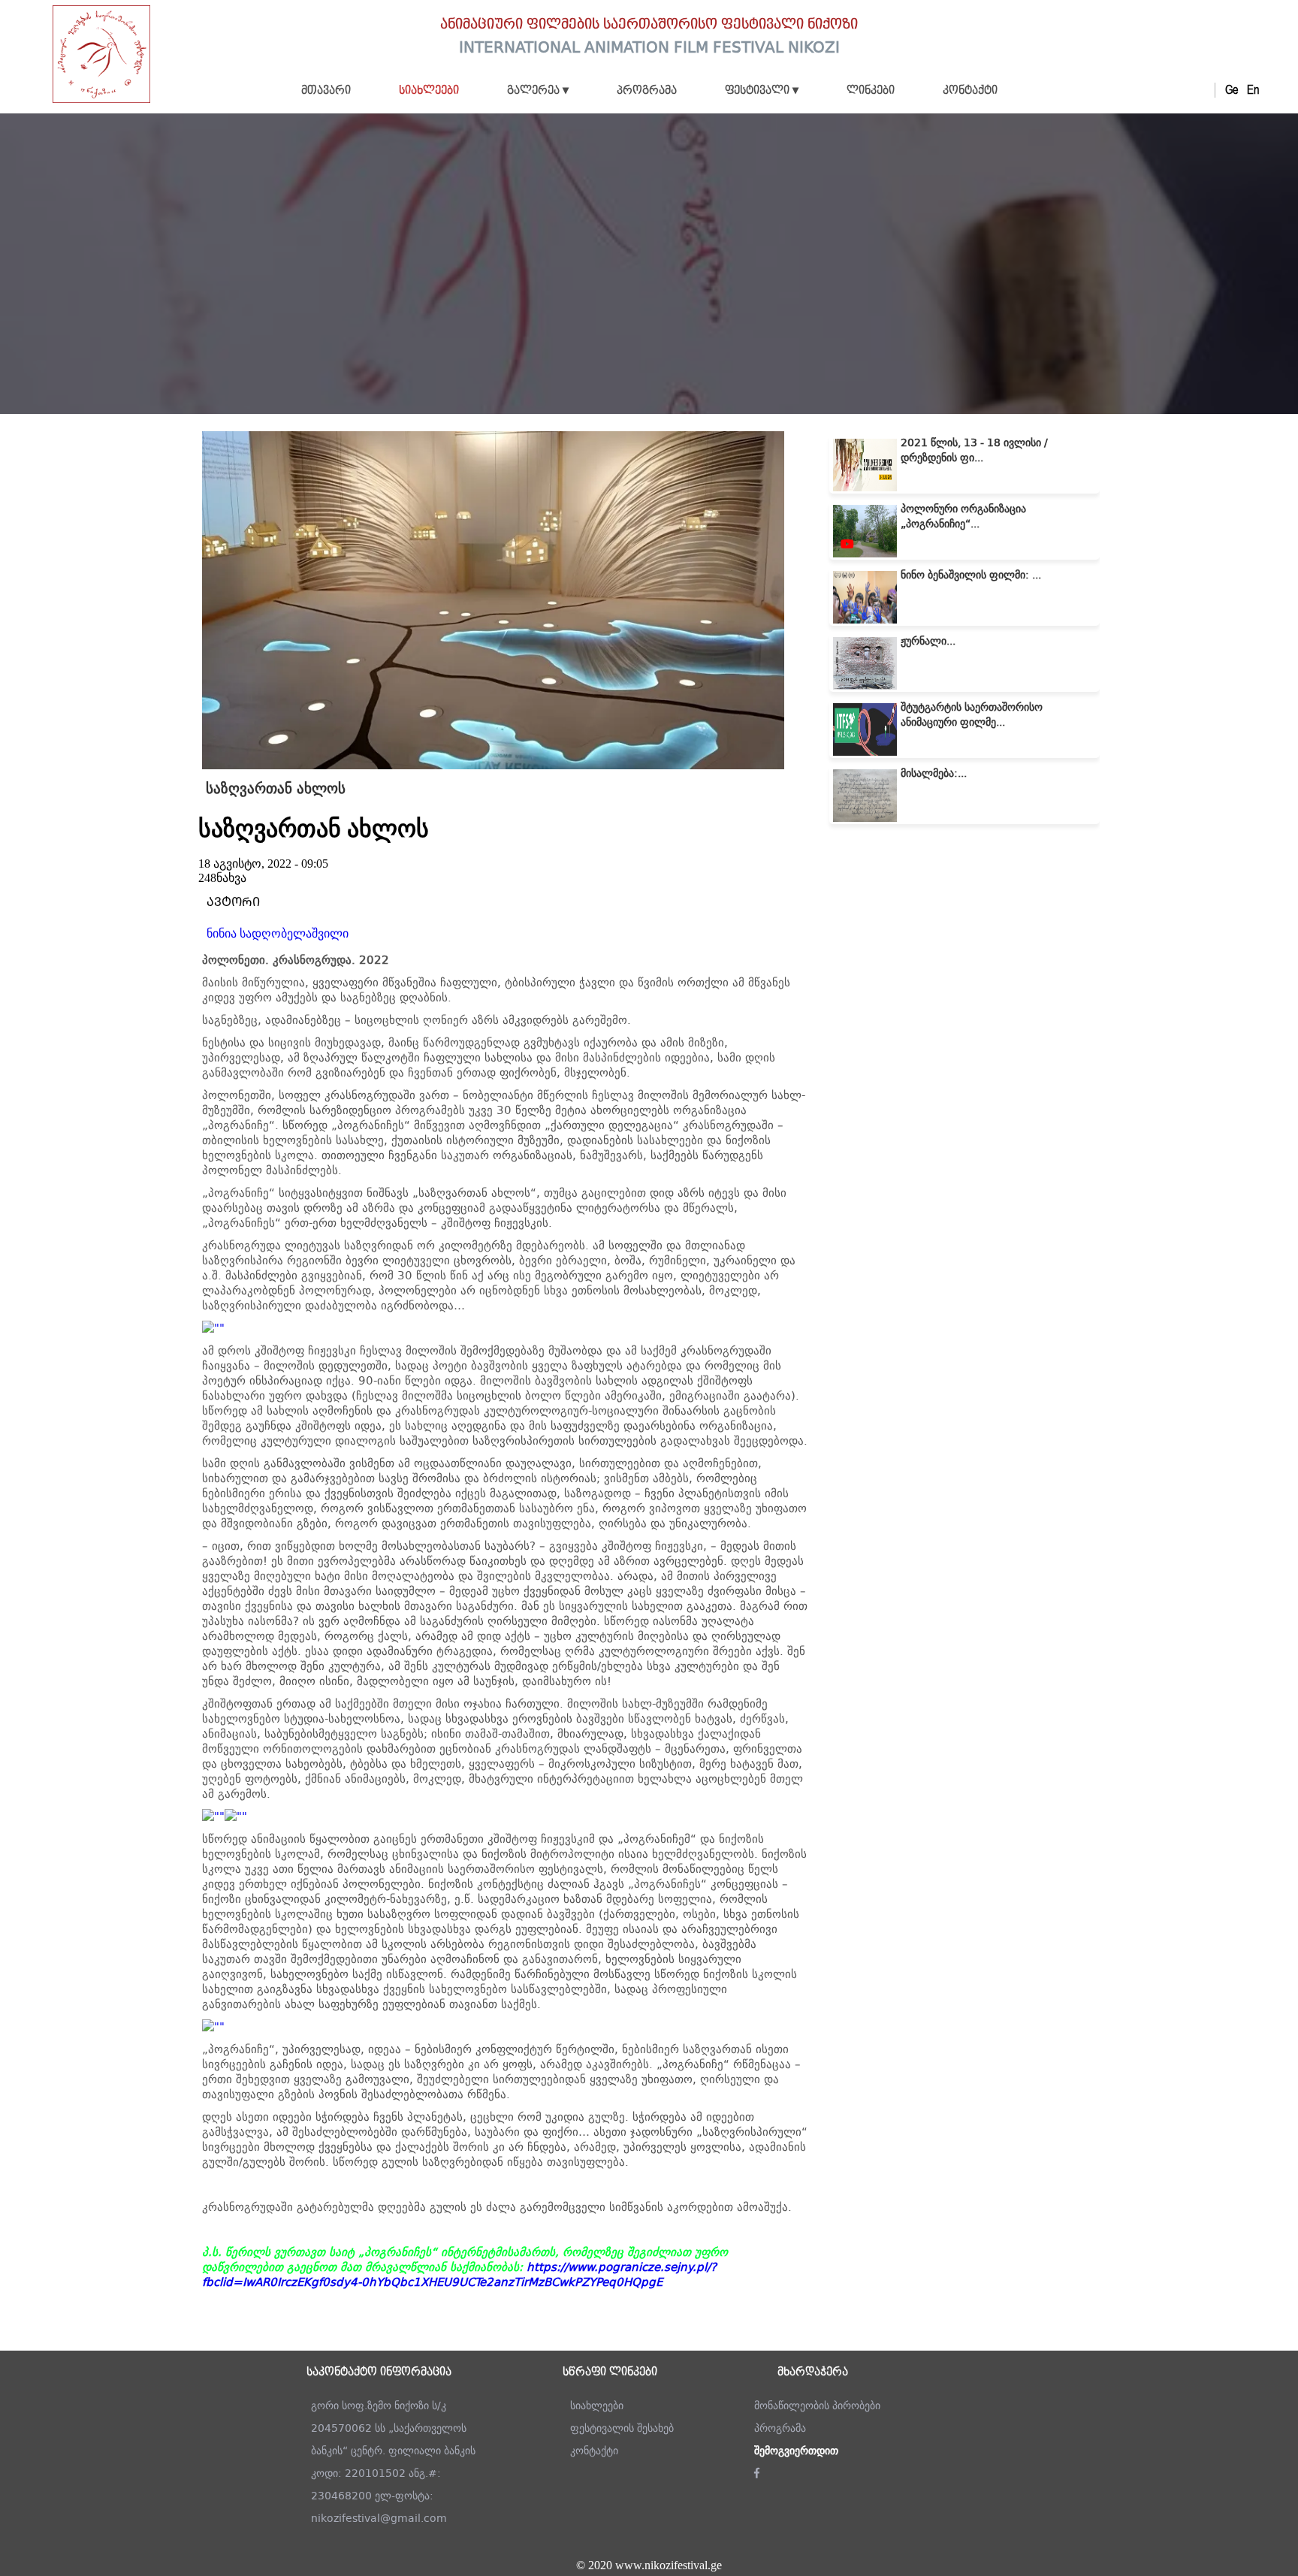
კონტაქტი (970, 91)
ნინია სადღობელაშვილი (278, 933)
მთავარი (326, 91)
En (1253, 90)
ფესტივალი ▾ (762, 91)
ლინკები (871, 91)
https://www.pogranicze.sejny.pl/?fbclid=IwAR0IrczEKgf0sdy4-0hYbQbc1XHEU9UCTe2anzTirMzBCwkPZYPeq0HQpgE (459, 2275)
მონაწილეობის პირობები (817, 2405)
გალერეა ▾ (538, 91)
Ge (1232, 90)
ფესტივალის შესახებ (622, 2428)
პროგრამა (647, 91)
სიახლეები (429, 91)
